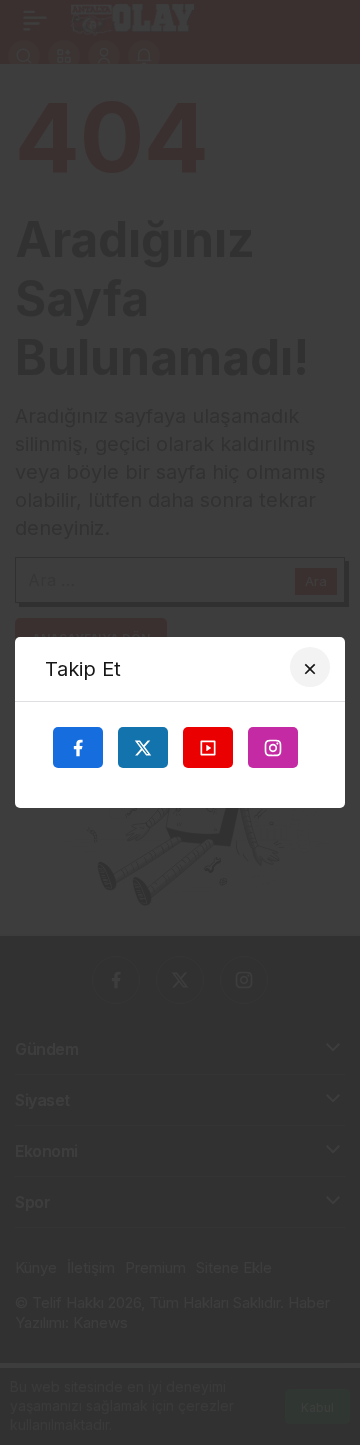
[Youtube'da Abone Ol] (208, 747)
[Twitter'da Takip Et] (143, 747)
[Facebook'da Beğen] (78, 747)
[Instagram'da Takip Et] (273, 747)
